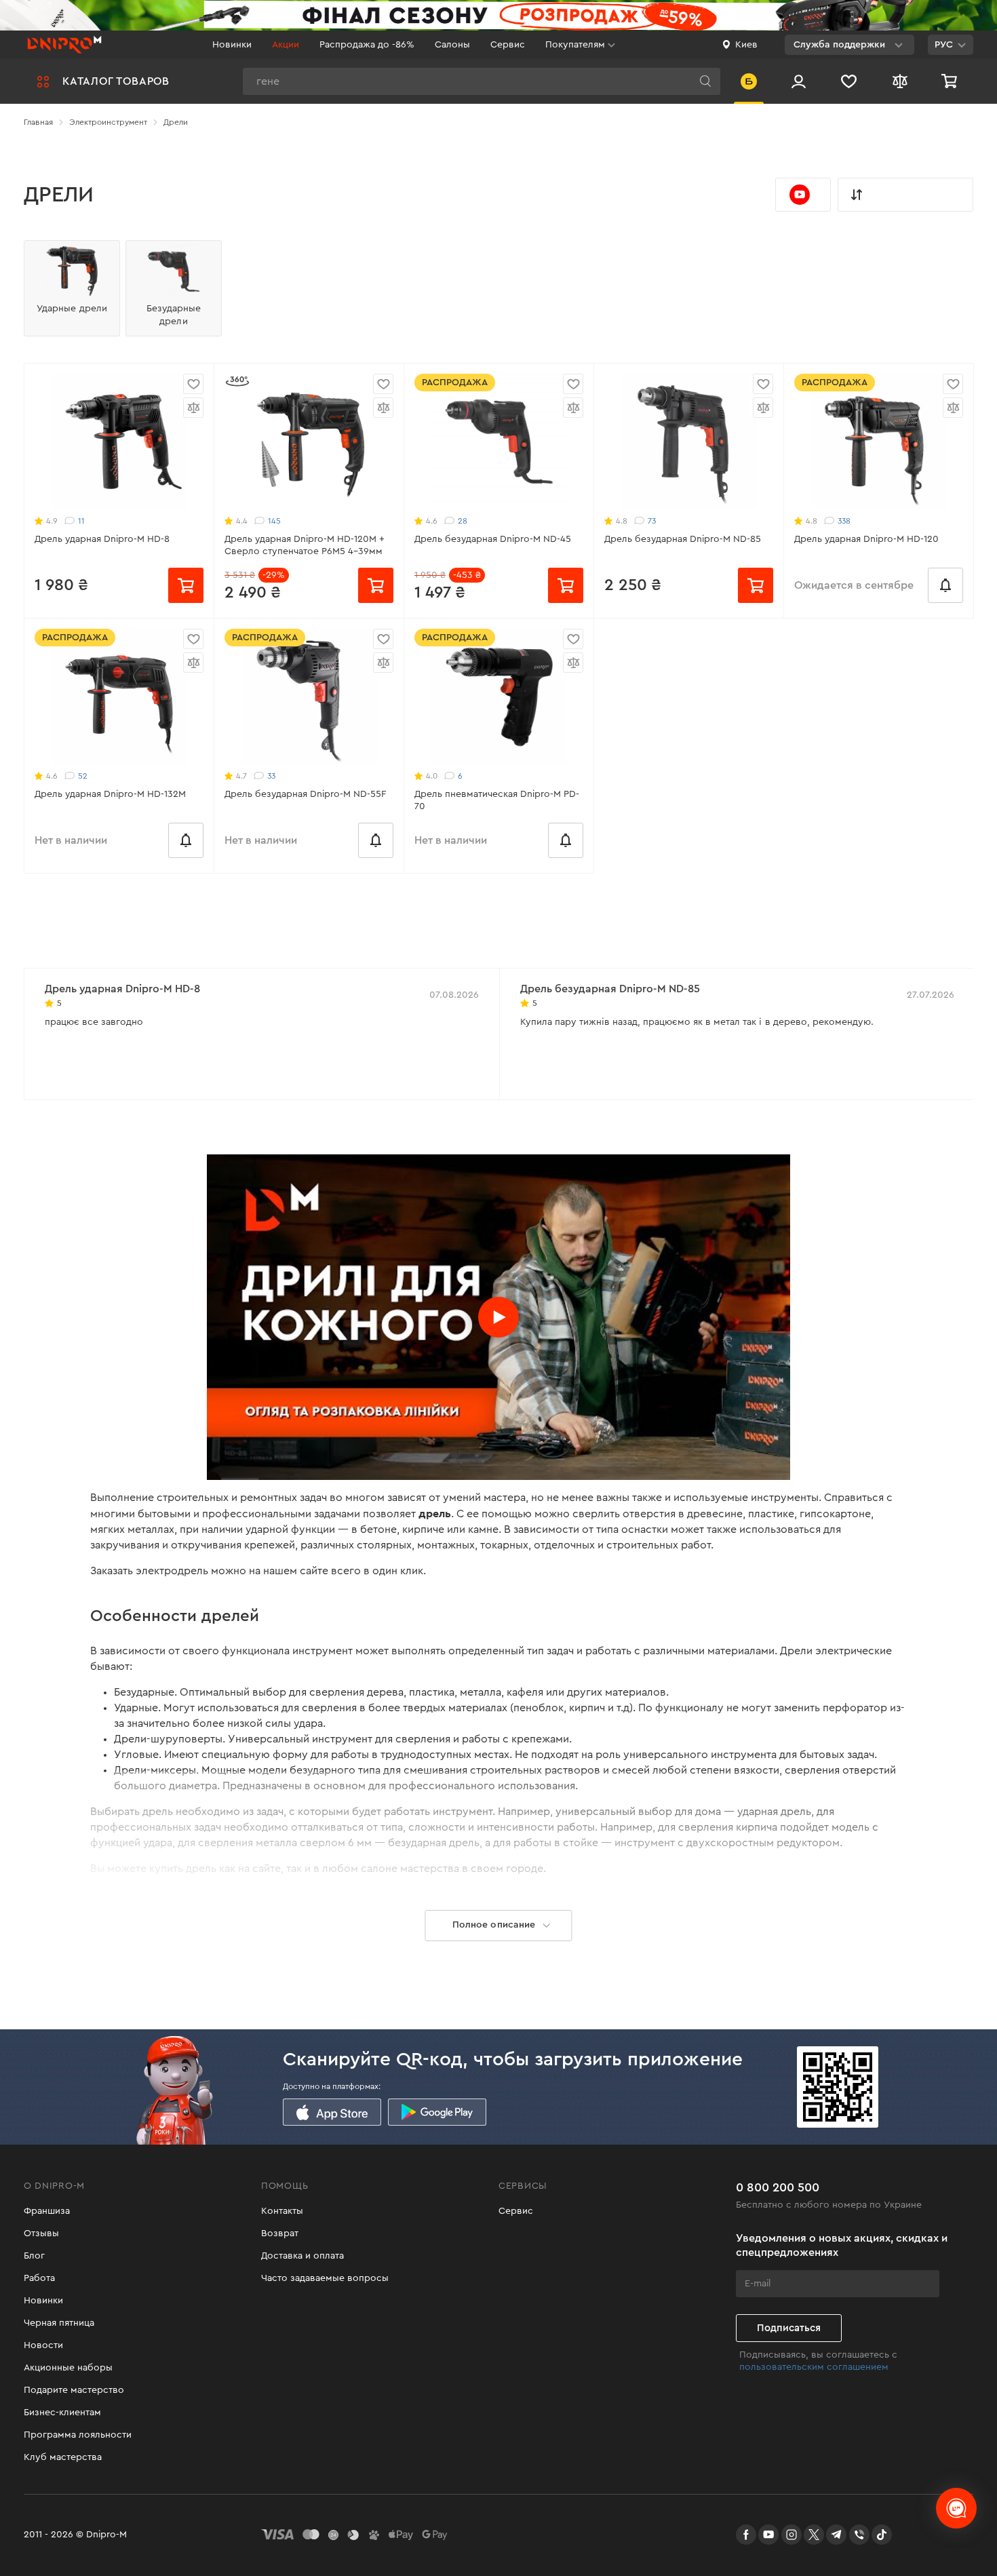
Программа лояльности (78, 2435)
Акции (286, 45)
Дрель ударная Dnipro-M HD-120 (866, 539)
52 (83, 776)
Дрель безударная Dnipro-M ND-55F (305, 794)
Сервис (508, 45)
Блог (34, 2256)
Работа (39, 2278)
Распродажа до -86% (367, 45)
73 (652, 521)
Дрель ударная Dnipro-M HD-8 (102, 539)
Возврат (280, 2233)
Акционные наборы (68, 2368)
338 (844, 521)
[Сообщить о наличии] (945, 585)
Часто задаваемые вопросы (325, 2278)
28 (463, 521)
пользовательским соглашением (814, 2367)
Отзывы (41, 2233)
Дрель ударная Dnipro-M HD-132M (110, 794)
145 (274, 521)
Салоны (452, 45)
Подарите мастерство (74, 2390)
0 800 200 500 (778, 2187)
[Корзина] (951, 81)
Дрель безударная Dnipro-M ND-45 (493, 539)
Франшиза (47, 2211)
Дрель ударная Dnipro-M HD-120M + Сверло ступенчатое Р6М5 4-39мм (305, 545)
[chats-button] (956, 2508)
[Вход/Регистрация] (799, 81)
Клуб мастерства (63, 2457)
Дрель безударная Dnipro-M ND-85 (683, 539)
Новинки (232, 45)
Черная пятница (59, 2323)
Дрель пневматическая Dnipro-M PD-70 (497, 800)
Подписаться (789, 2328)
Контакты (282, 2211)
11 (81, 521)
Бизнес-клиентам (62, 2413)
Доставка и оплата (302, 2256)
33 (271, 776)
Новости (43, 2345)
